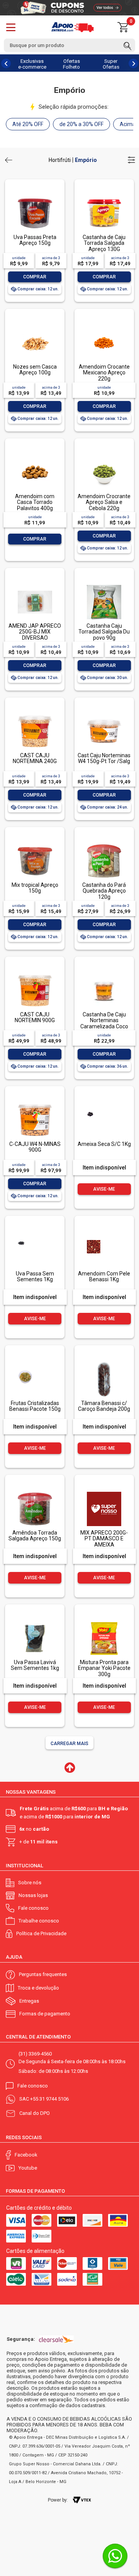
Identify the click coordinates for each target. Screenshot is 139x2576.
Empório (86, 160)
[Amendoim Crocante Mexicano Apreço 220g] (104, 326)
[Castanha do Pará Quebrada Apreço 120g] (104, 845)
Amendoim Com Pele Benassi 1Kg (104, 1276)
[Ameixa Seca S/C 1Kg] (104, 1104)
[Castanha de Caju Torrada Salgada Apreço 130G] (104, 197)
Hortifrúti (60, 160)
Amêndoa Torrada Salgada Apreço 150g (35, 1536)
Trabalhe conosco (39, 1921)
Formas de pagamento (45, 2014)
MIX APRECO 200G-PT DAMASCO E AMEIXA (104, 1539)
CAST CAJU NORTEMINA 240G (35, 758)
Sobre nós (30, 1883)
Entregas (29, 2001)
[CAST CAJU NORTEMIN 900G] (35, 974)
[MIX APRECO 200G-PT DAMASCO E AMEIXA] (104, 1492)
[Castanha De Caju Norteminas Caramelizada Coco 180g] (104, 974)
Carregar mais (69, 1744)
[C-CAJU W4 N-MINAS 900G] (35, 1104)
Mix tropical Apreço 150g (35, 888)
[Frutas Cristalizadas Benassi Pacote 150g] (35, 1363)
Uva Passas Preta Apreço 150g (35, 240)
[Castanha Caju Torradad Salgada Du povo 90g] (104, 585)
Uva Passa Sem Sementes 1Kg (35, 1276)
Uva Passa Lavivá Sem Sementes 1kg (35, 1665)
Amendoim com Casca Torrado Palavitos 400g (35, 502)
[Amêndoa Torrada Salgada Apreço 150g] (35, 1492)
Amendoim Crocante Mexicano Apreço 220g (104, 373)
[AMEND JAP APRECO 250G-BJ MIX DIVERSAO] (35, 585)
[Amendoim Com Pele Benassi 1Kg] (104, 1233)
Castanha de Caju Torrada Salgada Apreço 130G (104, 243)
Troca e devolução (38, 1988)
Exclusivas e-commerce (32, 64)
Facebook (26, 2155)
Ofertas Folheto (71, 64)
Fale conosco (33, 1908)
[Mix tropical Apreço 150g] (35, 845)
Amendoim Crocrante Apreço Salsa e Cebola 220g (104, 502)
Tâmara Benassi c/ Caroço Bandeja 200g (104, 1406)
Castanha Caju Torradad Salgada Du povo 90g (104, 632)
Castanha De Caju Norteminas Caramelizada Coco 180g (104, 1023)
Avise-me (104, 1189)
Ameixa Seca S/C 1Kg (104, 1144)
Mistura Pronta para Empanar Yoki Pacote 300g (104, 1668)
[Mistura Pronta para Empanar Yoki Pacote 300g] (104, 1622)
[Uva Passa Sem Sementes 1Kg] (35, 1233)
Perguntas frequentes (43, 1974)
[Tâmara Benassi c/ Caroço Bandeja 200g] (104, 1363)
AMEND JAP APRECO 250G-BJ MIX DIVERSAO (35, 632)
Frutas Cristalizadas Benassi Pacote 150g (35, 1406)
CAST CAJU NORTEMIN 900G (35, 1017)
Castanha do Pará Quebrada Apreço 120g (104, 891)
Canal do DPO (35, 2113)
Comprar (35, 277)
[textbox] (69, 45)
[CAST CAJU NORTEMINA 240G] (35, 715)
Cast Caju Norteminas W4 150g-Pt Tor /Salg (104, 758)
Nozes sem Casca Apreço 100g (35, 370)
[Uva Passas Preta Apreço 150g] (35, 197)
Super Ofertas (111, 64)
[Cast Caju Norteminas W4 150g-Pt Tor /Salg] (104, 715)
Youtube (28, 2168)
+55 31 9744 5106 (49, 2099)
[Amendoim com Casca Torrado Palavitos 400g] (35, 456)
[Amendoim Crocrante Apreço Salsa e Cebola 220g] (104, 456)
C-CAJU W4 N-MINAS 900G (35, 1147)
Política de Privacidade (41, 1933)
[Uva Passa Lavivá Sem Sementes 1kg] (35, 1622)
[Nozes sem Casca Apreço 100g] (35, 326)
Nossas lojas (33, 1895)
